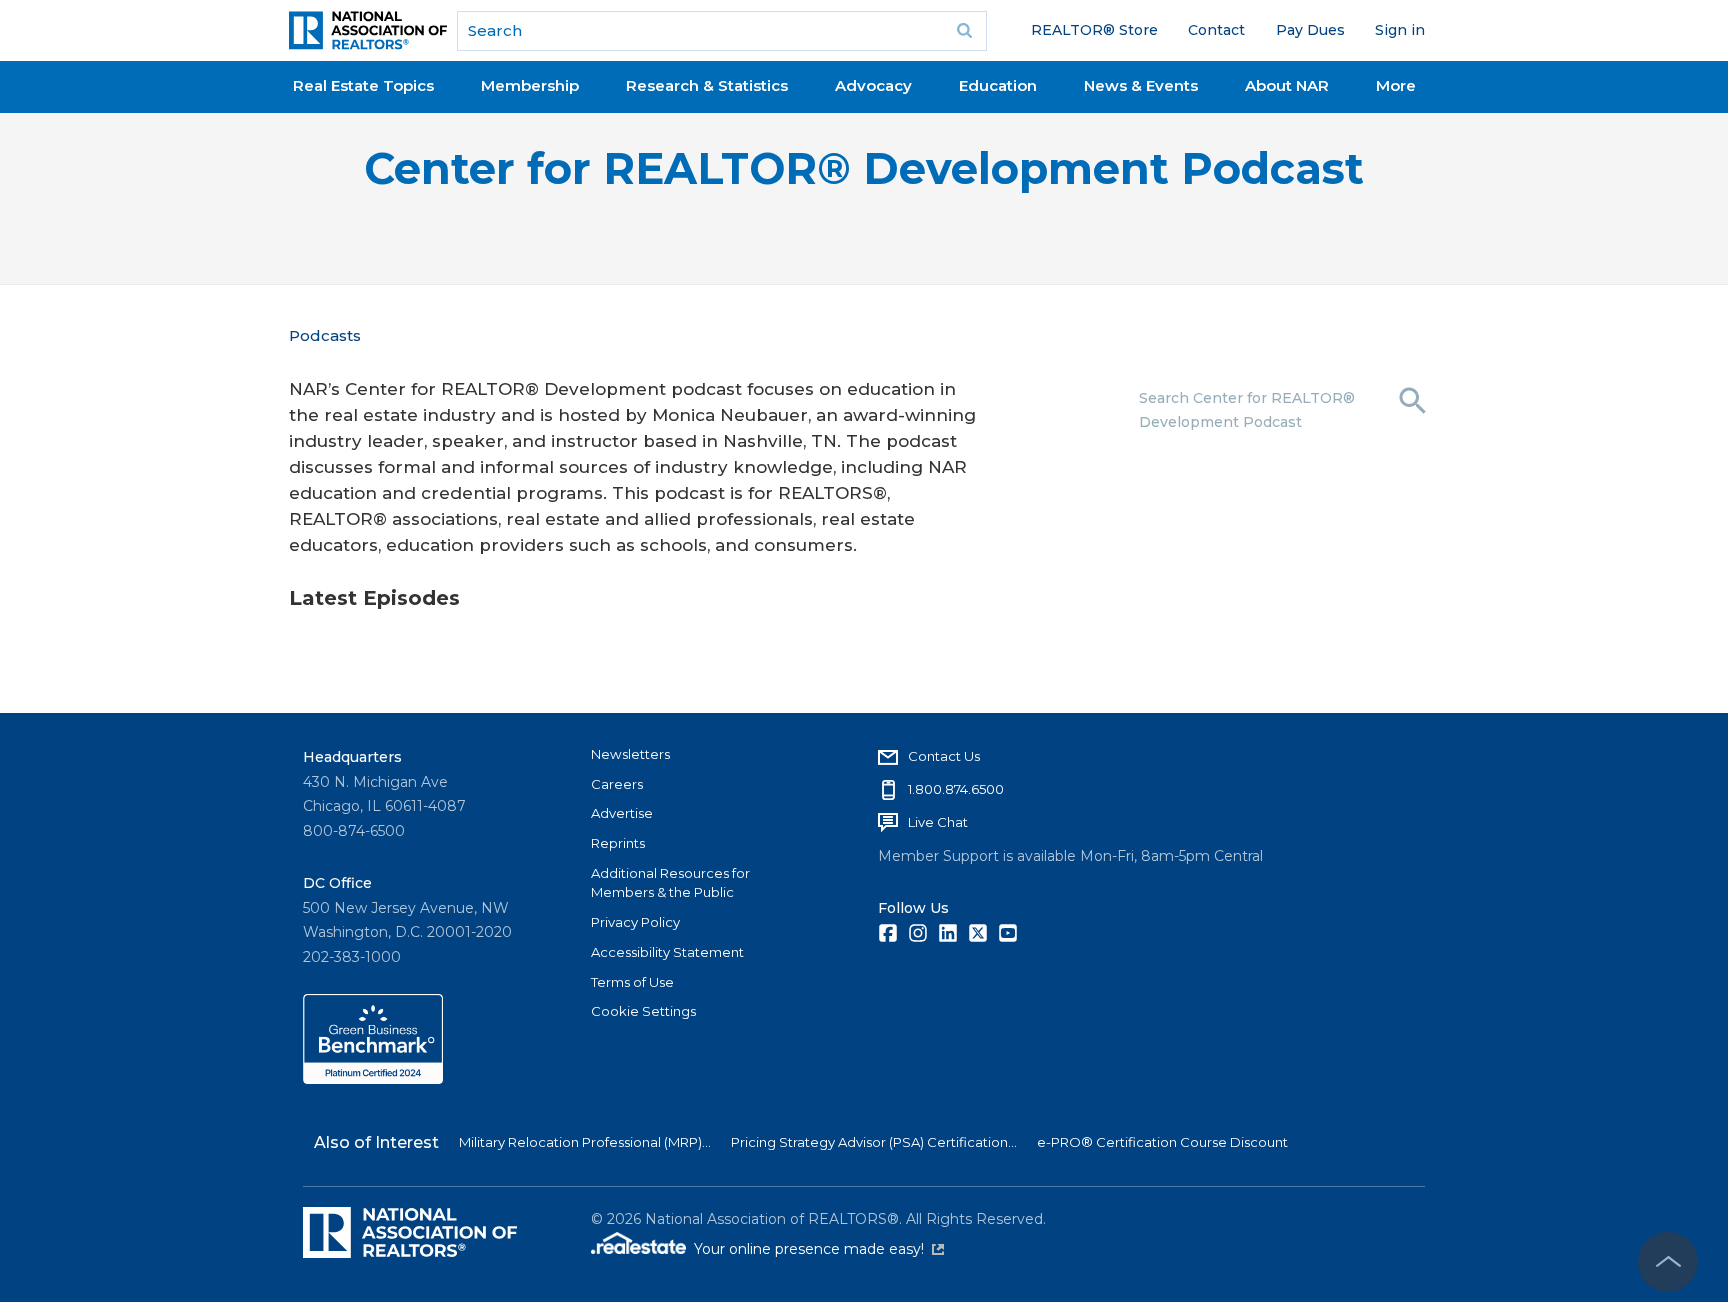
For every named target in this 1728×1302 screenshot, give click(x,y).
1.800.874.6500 (956, 789)
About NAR (1287, 85)
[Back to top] (1668, 1262)
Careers (617, 784)
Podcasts (325, 335)
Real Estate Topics (363, 85)
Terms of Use (632, 982)
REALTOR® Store (1094, 30)
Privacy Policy (635, 922)
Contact (1216, 30)
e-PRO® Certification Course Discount (1162, 1142)
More (1396, 85)
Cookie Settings (643, 1011)
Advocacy (873, 85)
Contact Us (944, 756)
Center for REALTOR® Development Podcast (864, 168)
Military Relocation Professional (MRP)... (585, 1142)
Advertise (622, 813)
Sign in (1400, 30)
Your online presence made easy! (819, 1249)
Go (965, 31)
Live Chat (938, 822)
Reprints (618, 843)
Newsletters (630, 754)
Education (998, 85)
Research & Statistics (707, 85)
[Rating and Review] (373, 1079)
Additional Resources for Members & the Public (670, 883)
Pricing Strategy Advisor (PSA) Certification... (874, 1142)
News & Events (1141, 85)
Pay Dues (1310, 30)
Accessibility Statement (667, 952)
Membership (530, 85)
